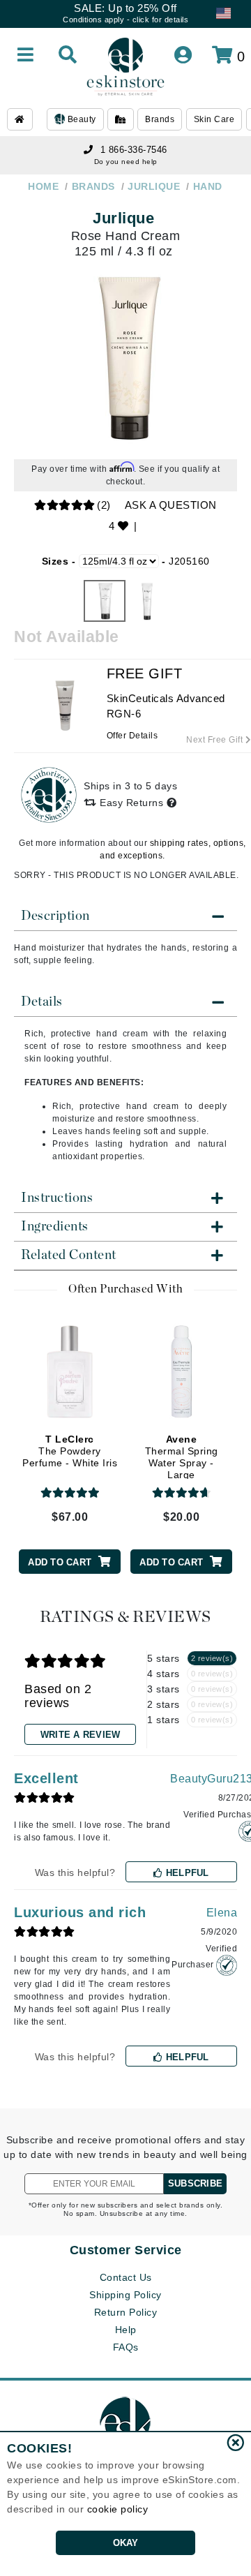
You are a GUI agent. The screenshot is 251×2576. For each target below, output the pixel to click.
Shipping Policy (125, 2295)
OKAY (126, 2543)
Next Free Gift (216, 740)
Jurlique (123, 218)
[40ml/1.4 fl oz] (146, 601)
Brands (160, 119)
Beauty (81, 119)
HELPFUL (186, 1873)
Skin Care (214, 119)
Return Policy (126, 2312)
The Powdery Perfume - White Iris (70, 1451)
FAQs (126, 2347)
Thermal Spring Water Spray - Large (182, 1457)
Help (126, 2330)
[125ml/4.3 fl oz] (105, 601)
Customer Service (126, 2250)
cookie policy (118, 2509)
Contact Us (126, 2277)
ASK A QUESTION (171, 505)
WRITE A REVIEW (81, 1735)
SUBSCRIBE (195, 2183)
